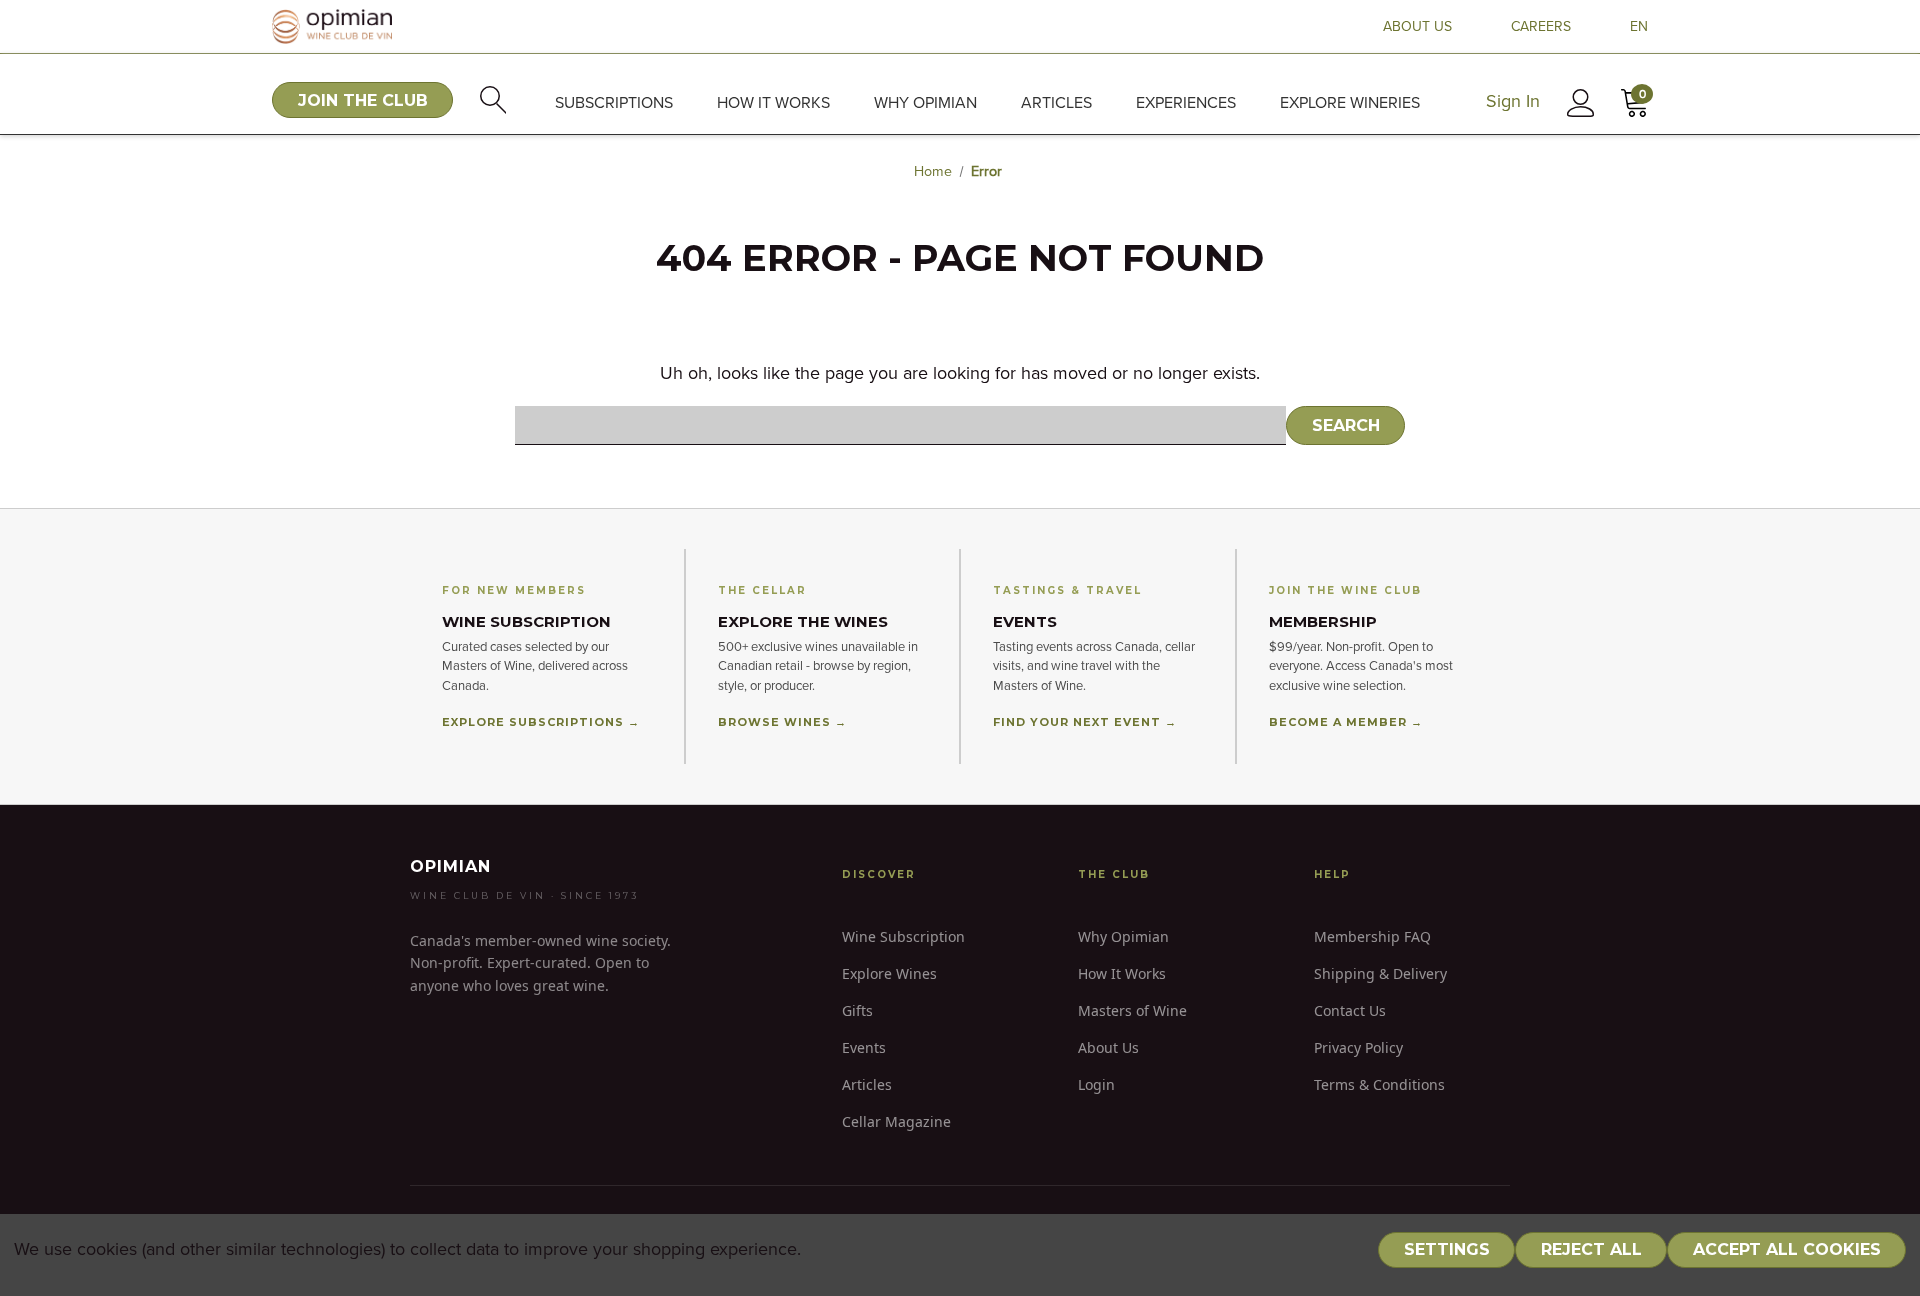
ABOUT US (1417, 27)
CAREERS (1541, 27)
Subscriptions (614, 103)
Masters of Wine (1132, 1010)
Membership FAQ (1372, 936)
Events (864, 1047)
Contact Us (1350, 1010)
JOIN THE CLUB (363, 100)
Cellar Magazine (896, 1121)
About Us (1108, 1047)
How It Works (1122, 973)
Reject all (1591, 1249)
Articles (1056, 103)
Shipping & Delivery (1380, 973)
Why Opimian (925, 103)
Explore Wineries (1350, 103)
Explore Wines (889, 973)
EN (1639, 27)
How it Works (773, 103)
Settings (1447, 1249)
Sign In (1513, 102)
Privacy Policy (1358, 1047)
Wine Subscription (903, 936)
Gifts (857, 1010)
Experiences (1186, 103)
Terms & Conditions (1379, 1084)
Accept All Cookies (1787, 1249)
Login (1096, 1084)
